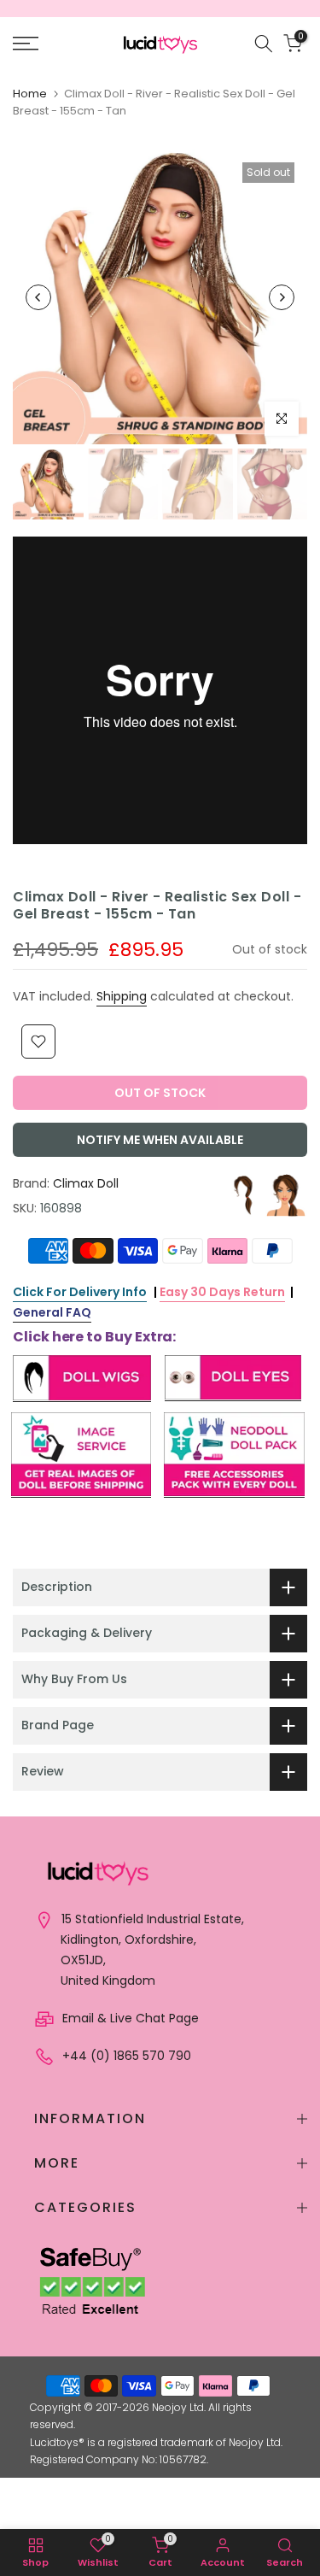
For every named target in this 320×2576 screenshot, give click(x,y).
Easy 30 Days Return (222, 1292)
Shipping (122, 996)
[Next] (282, 297)
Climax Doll (86, 1183)
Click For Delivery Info (80, 1292)
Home (30, 94)
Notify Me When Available (160, 1140)
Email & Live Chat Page (129, 2018)
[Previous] (38, 297)
